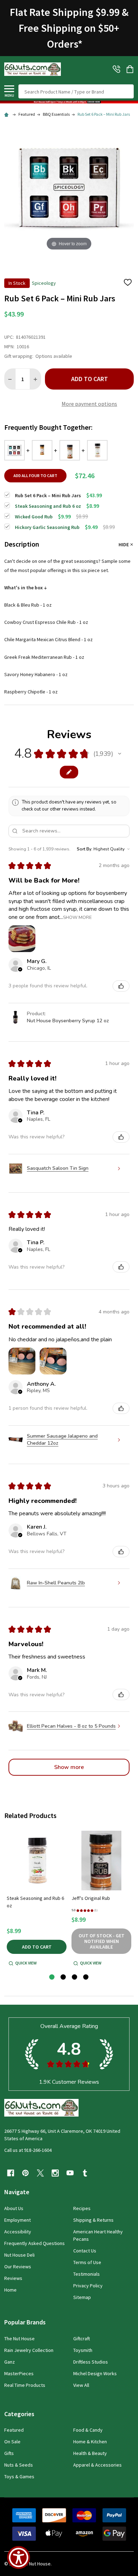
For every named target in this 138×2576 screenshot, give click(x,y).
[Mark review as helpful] (121, 986)
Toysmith (83, 2350)
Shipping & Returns (93, 2220)
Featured (14, 2430)
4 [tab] (86, 1977)
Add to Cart (90, 379)
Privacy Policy (88, 2286)
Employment (18, 2220)
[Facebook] (11, 2173)
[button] (69, 102)
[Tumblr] (85, 2173)
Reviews (13, 2278)
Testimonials (87, 2274)
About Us (14, 2208)
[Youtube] (70, 2173)
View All (81, 2385)
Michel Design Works (95, 2373)
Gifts (9, 2453)
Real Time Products (25, 2385)
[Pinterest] (25, 2173)
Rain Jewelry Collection (29, 2350)
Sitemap (82, 2297)
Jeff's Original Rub (91, 1898)
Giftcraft (82, 2339)
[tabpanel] (37, 1899)
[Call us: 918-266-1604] (116, 69)
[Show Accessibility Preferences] (19, 2557)
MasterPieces (19, 2373)
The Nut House (19, 2339)
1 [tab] (52, 1977)
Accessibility (18, 2232)
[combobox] (76, 91)
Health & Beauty (90, 2453)
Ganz (10, 2362)
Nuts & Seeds (19, 2465)
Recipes (82, 2208)
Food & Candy (88, 2430)
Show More (77, 917)
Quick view (26, 1963)
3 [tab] (75, 1977)
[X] (40, 2173)
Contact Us (85, 2251)
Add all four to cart (35, 476)
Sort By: (85, 849)
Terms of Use (87, 2262)
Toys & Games (19, 2476)
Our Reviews (18, 2267)
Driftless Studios (91, 2362)
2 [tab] (64, 1977)
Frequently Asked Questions (34, 2243)
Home (10, 2290)
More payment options (89, 404)
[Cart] (131, 69)
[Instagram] (55, 2173)
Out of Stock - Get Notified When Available (102, 1941)
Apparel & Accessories (97, 2465)
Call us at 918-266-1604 (28, 2150)
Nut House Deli (19, 2255)
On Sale (12, 2442)
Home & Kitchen (90, 2442)
